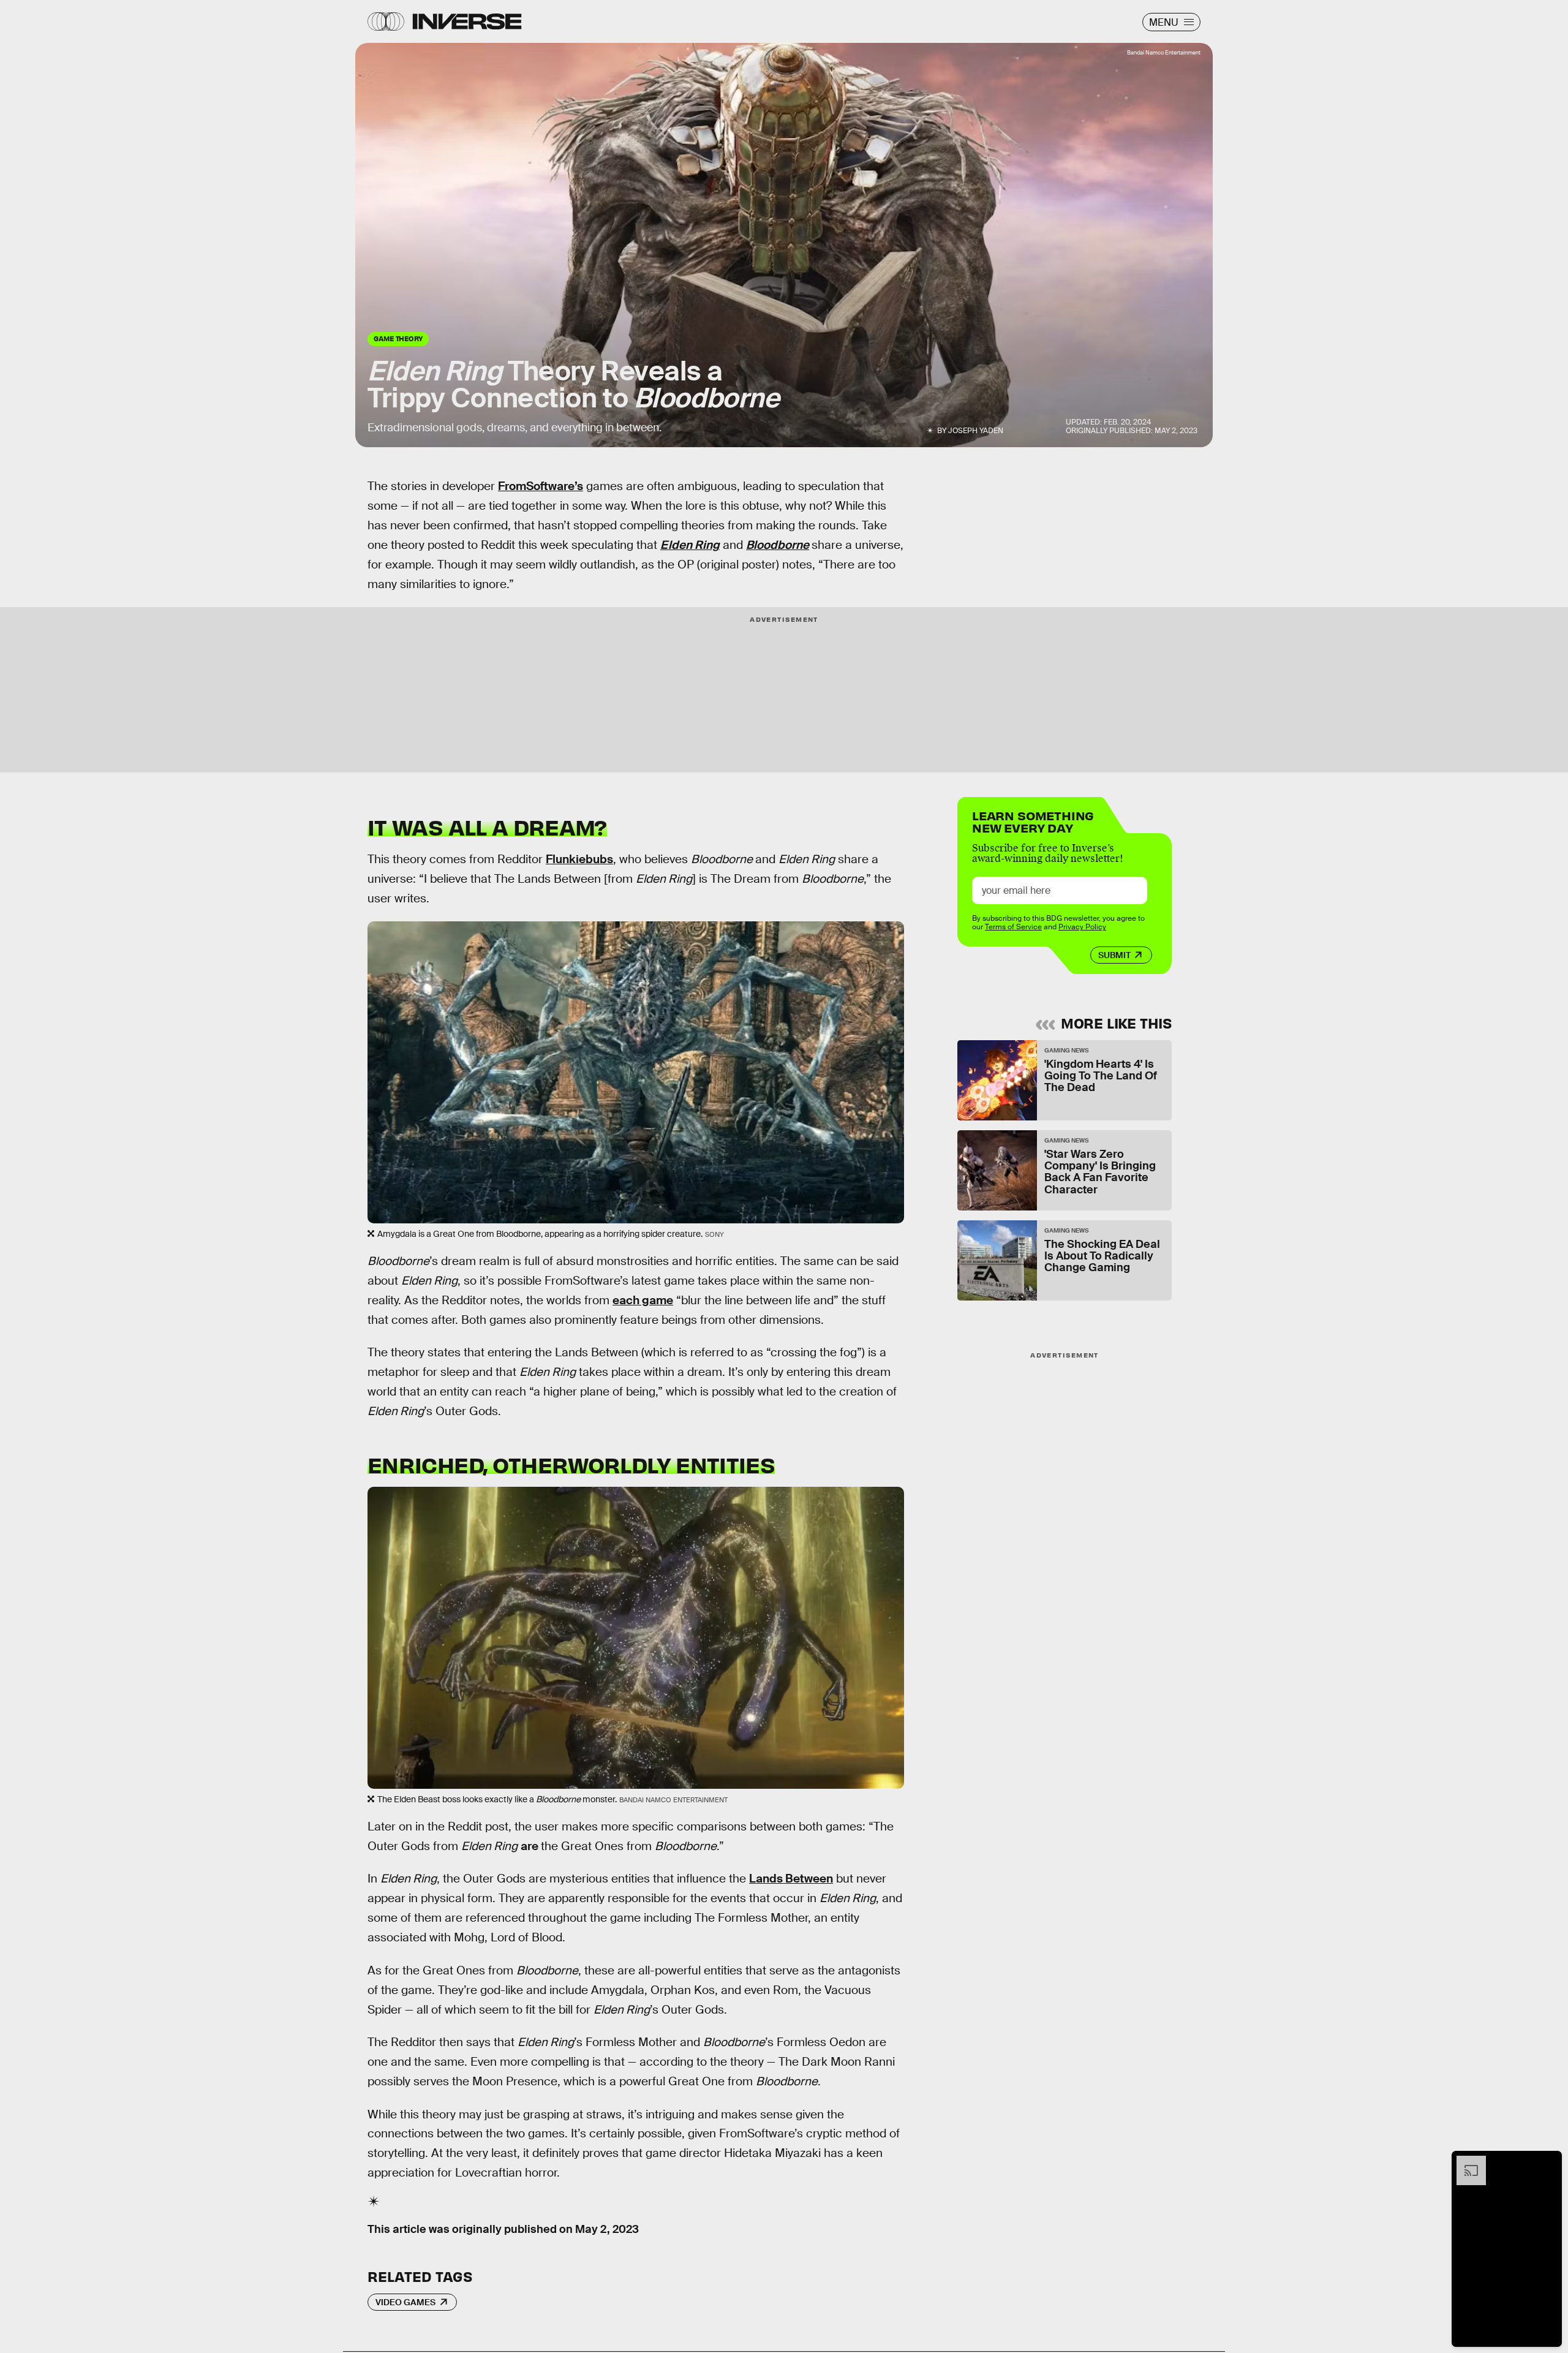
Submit (1114, 955)
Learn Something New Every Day (1033, 821)
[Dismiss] (1548, 2162)
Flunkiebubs (579, 859)
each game (643, 1300)
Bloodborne (778, 545)
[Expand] (1465, 2162)
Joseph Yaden (976, 431)
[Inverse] (467, 21)
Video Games (405, 2302)
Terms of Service (1013, 927)
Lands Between (791, 1879)
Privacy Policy (1082, 927)
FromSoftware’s (541, 486)
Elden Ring (690, 545)
